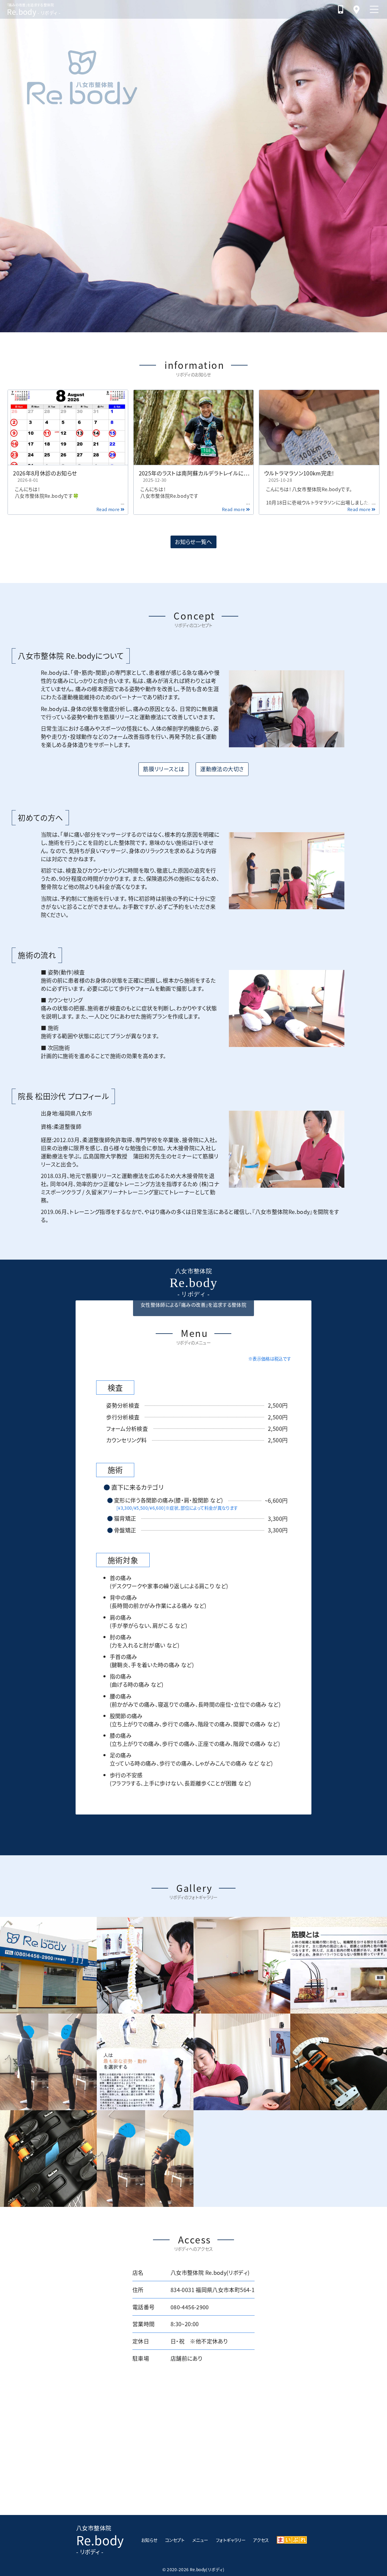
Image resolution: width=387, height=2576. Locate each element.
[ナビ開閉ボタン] (374, 9)
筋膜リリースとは (164, 769)
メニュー (200, 2540)
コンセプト (175, 2540)
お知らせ (149, 2540)
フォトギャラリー (231, 2540)
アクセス (261, 2540)
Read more (111, 509)
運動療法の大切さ (222, 769)
